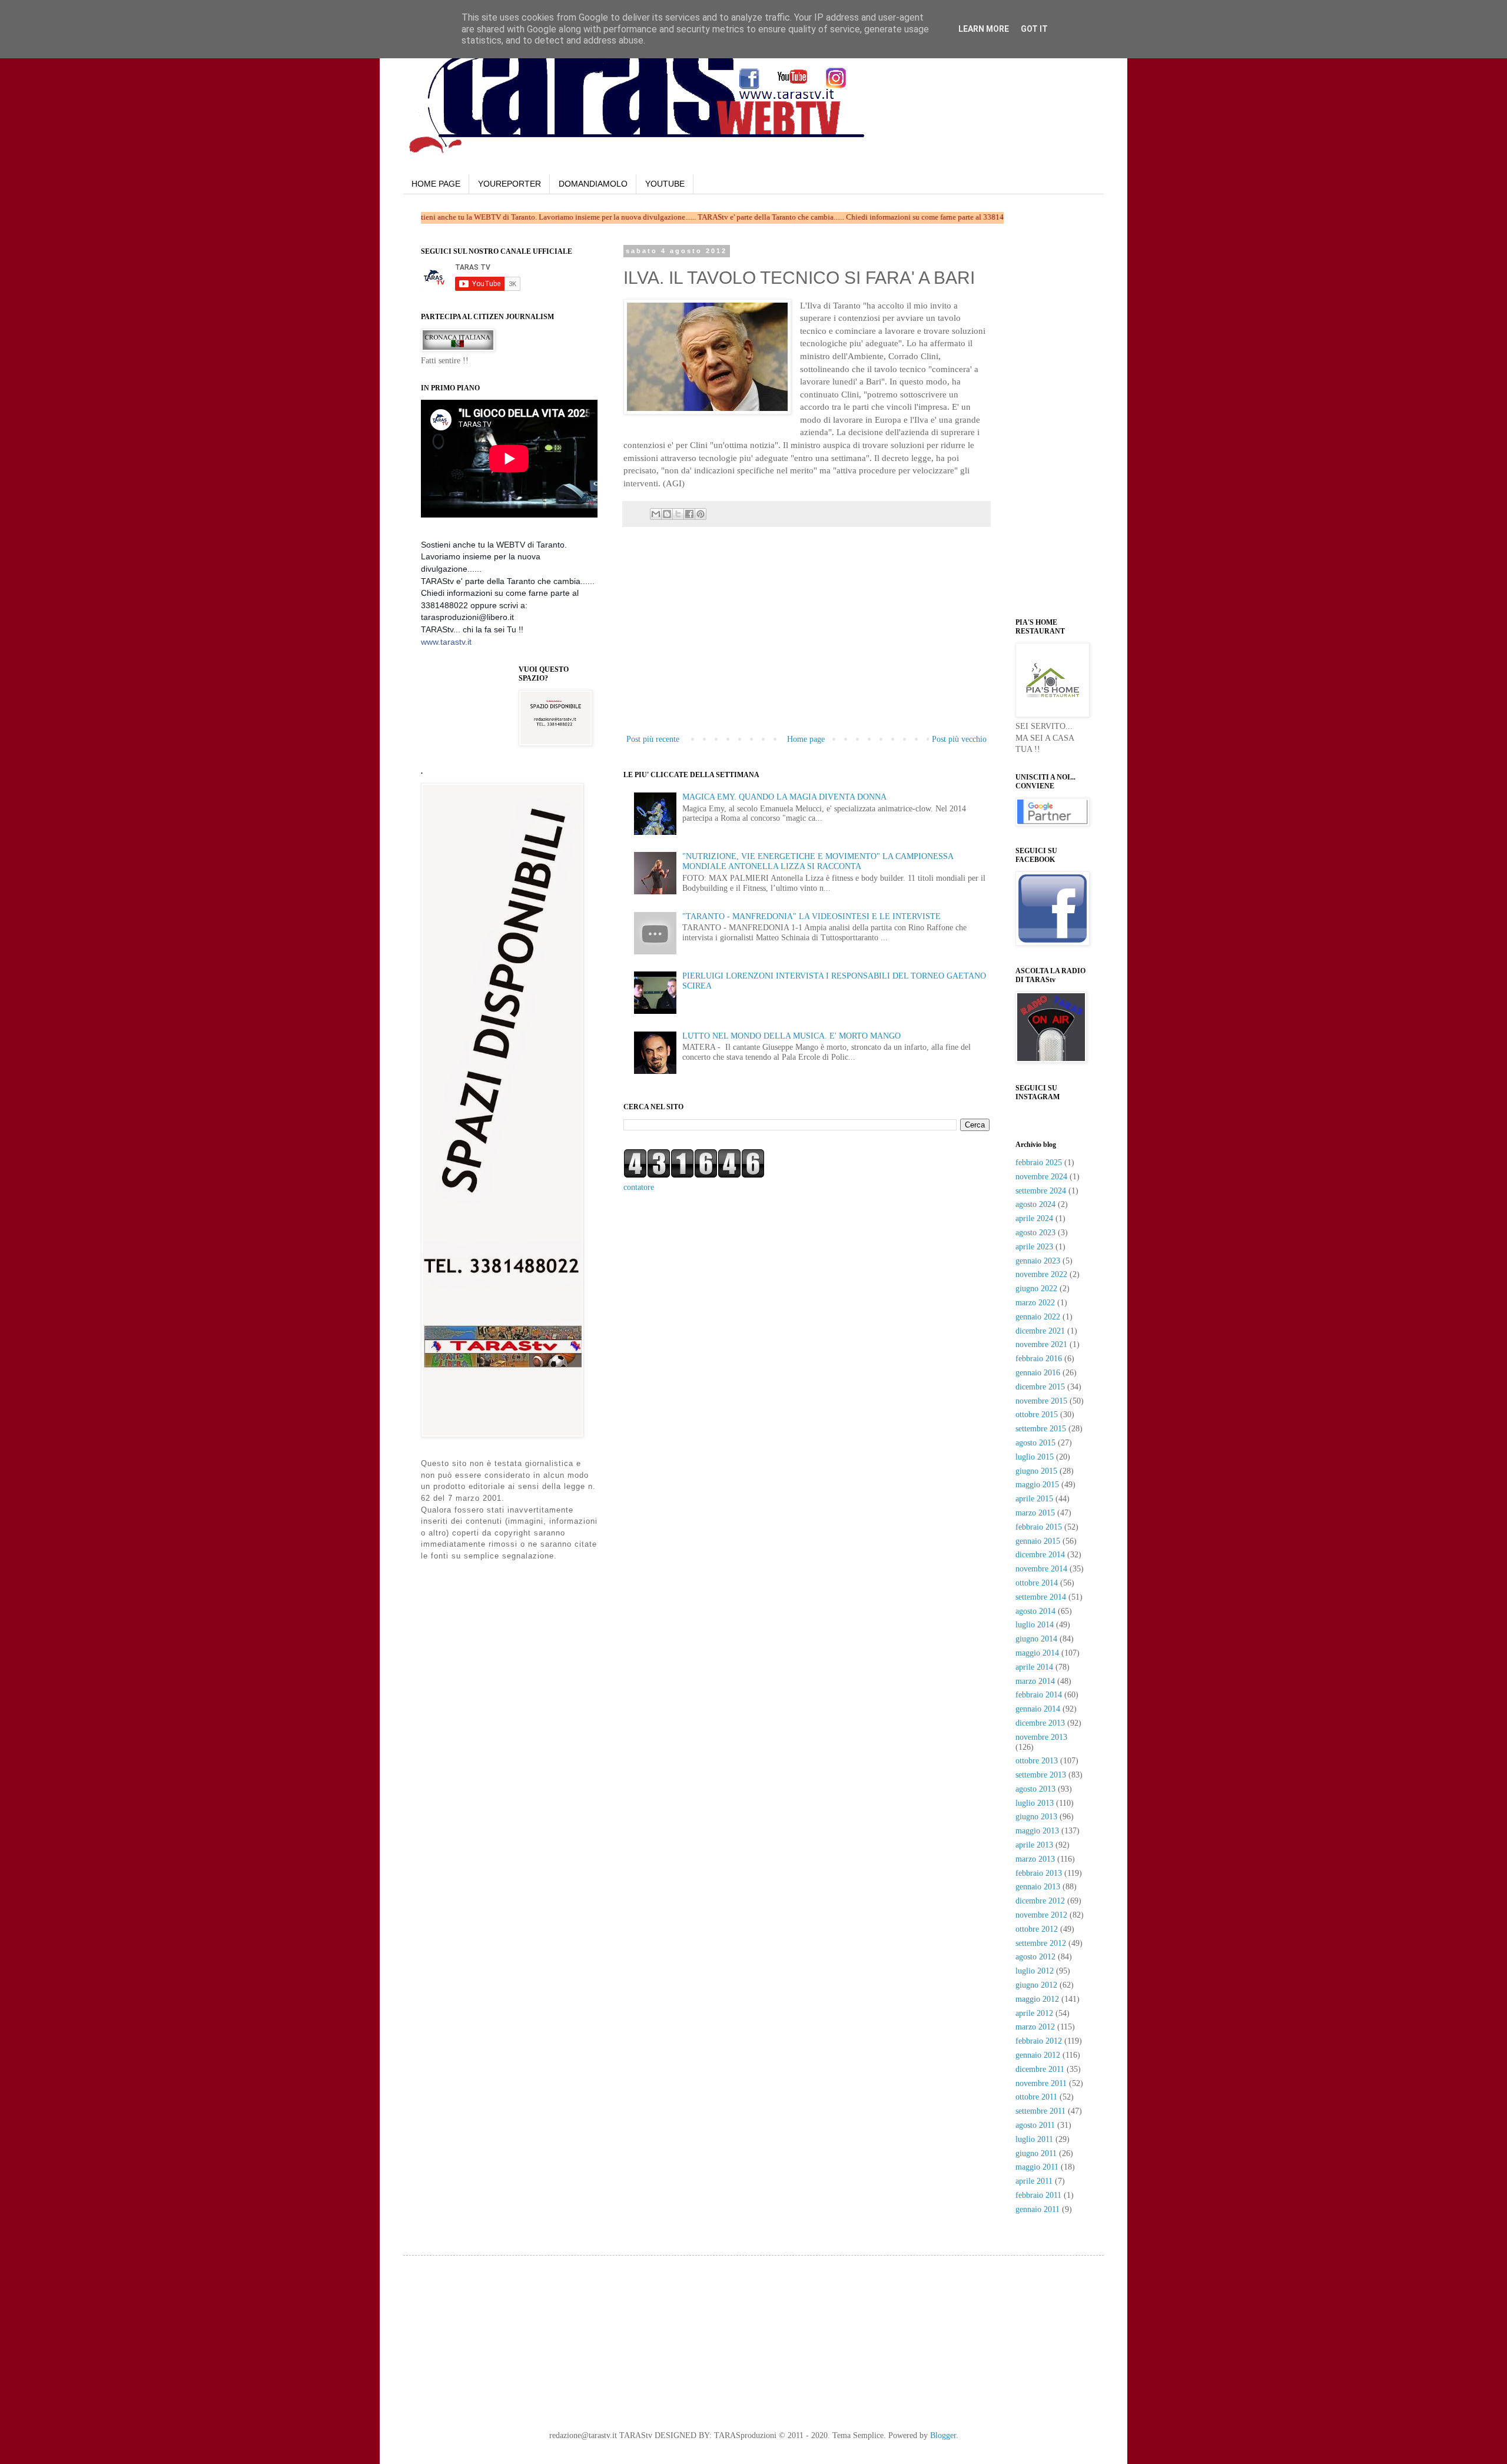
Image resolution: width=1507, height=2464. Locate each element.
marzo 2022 (1035, 1303)
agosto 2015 (1035, 1443)
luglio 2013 (1035, 1803)
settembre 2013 (1041, 1775)
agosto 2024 (1035, 1204)
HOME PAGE (436, 184)
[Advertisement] (806, 644)
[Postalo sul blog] (667, 514)
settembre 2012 (1041, 1943)
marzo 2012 (1035, 2027)
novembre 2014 (1041, 1569)
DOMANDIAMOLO (593, 184)
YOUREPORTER (509, 184)
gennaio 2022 (1038, 1317)
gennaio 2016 (1038, 1373)
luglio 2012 (1035, 1971)
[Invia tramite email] (656, 514)
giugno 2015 (1036, 1471)
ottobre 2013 (1037, 1761)
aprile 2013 (1034, 1845)
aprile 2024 (1034, 1218)
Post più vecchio (959, 739)
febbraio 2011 (1038, 2195)
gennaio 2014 (1038, 1709)
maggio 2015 (1037, 1485)
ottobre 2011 (1036, 2097)
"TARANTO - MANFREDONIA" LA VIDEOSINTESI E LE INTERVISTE (811, 916)
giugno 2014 (1036, 1639)
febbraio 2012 (1039, 2041)
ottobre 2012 (1037, 1929)
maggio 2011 (1037, 2167)
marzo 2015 (1035, 1513)
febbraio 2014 (1039, 1695)
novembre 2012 (1041, 1915)
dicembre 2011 (1040, 2069)
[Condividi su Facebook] (689, 514)
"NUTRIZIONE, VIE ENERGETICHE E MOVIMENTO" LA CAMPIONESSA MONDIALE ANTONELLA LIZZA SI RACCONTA (818, 861)
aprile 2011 (1034, 2181)
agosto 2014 (1035, 1611)
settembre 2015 (1041, 1429)
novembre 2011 (1041, 2083)
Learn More (984, 29)
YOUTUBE (665, 184)
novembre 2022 (1041, 1274)
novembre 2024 (1041, 1177)
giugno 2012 (1036, 1985)
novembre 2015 (1041, 1401)
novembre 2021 (1041, 1344)
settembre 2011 (1040, 2111)
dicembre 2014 (1040, 1555)
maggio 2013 (1037, 1831)
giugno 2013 (1036, 1817)
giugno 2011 (1036, 2153)
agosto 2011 (1035, 2125)
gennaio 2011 (1038, 2209)
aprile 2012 (1034, 2013)
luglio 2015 (1035, 1457)
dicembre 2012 (1040, 1901)
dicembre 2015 (1040, 1387)
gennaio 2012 (1038, 2055)
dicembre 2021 (1040, 1331)
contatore (639, 1187)
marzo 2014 (1035, 1681)
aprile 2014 (1034, 1667)
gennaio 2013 (1038, 1887)
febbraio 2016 (1039, 1359)
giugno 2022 (1036, 1289)
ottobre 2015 (1037, 1415)
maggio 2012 (1037, 1999)
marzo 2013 (1035, 1859)
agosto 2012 (1035, 1957)
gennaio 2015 (1038, 1541)
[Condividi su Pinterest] (701, 514)
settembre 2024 (1041, 1191)
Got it (1034, 29)
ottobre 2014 (1037, 1583)
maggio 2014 (1037, 1653)
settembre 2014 (1041, 1597)
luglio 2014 (1035, 1625)
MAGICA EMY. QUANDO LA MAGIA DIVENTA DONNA (784, 797)
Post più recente (653, 739)
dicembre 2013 (1040, 1723)
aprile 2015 (1034, 1499)
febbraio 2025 (1039, 1163)
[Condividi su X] (678, 514)
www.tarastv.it (446, 642)
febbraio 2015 (1039, 1527)
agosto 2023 (1035, 1233)
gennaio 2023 (1038, 1261)
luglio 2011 (1034, 2139)
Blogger (943, 2435)
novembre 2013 (1041, 1737)
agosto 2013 (1035, 1789)
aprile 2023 (1034, 1247)
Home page (806, 739)
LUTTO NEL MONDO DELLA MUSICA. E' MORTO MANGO (791, 1036)
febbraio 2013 (1039, 1873)
